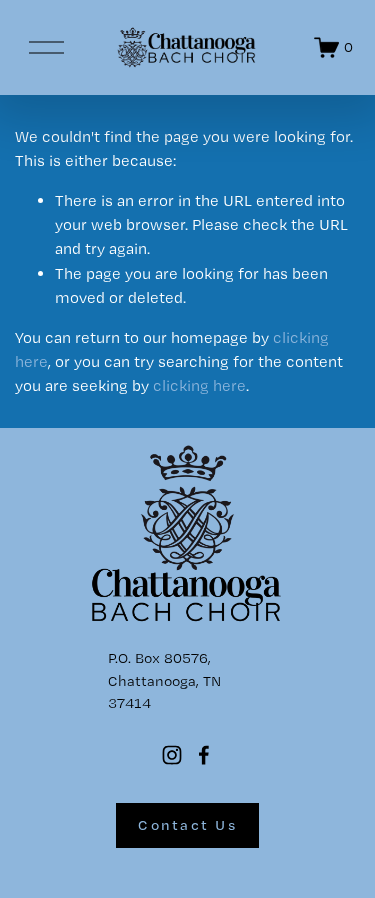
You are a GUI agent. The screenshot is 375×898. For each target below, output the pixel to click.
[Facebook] (204, 755)
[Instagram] (172, 755)
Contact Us (187, 825)
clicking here (199, 385)
